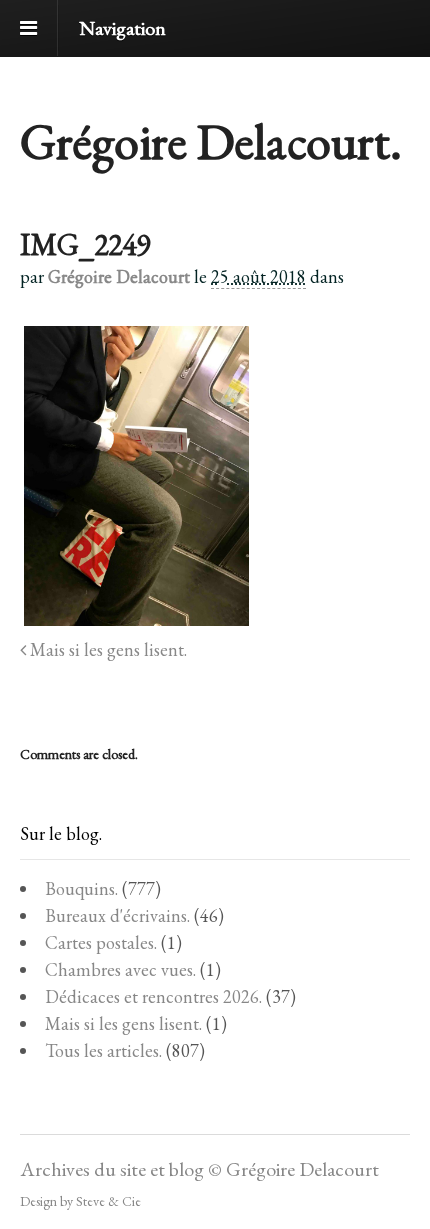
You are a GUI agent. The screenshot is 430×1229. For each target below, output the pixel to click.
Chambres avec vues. (120, 969)
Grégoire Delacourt (119, 276)
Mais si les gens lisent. (106, 649)
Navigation (122, 28)
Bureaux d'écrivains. (117, 915)
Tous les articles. (103, 1050)
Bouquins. (81, 888)
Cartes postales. (101, 942)
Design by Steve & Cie (80, 1201)
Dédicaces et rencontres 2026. (153, 996)
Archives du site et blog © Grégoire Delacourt (199, 1169)
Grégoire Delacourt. (211, 141)
